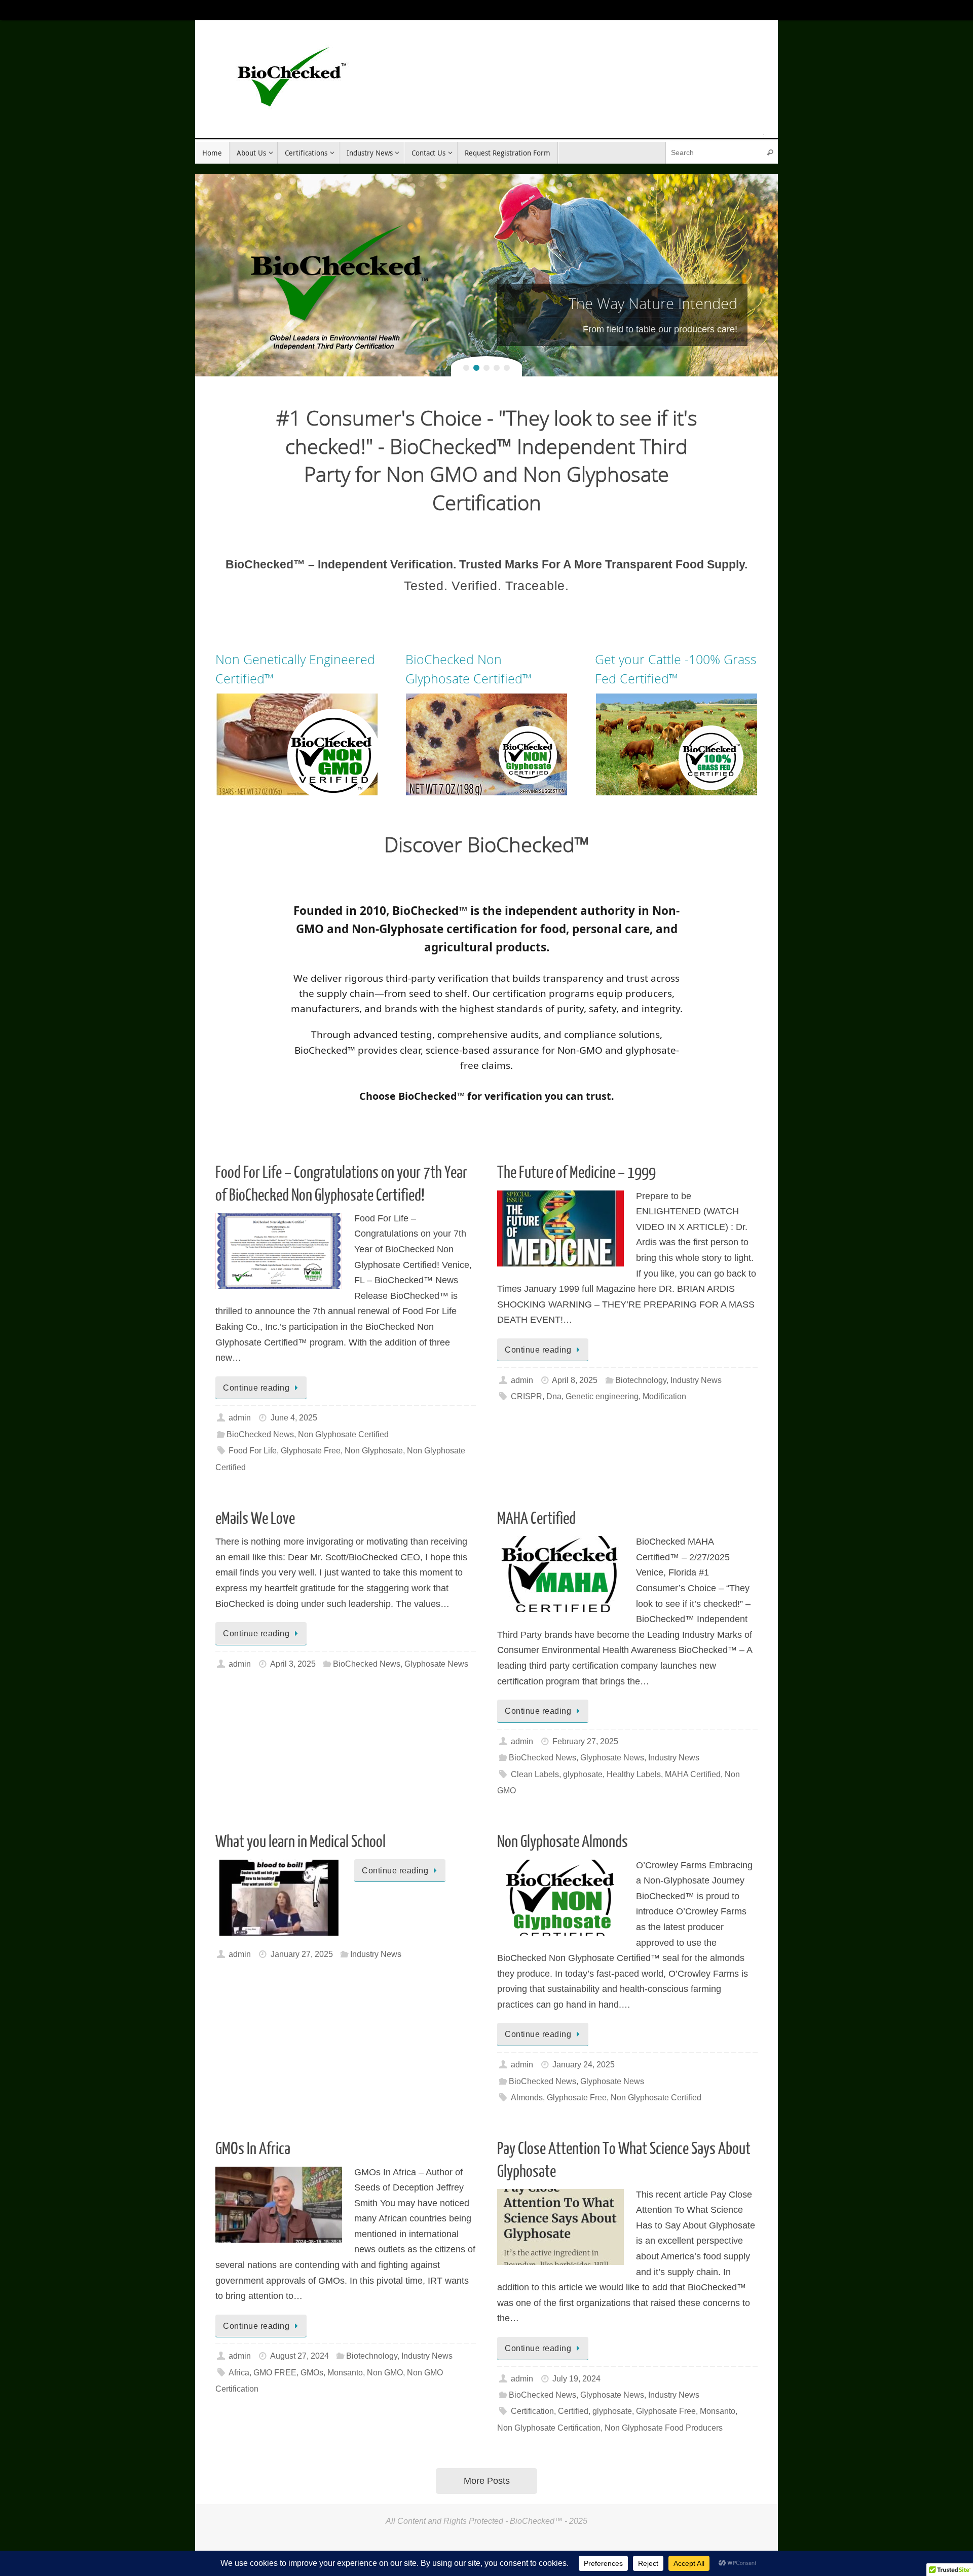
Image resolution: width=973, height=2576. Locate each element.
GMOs (312, 2372)
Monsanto (345, 2372)
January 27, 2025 (302, 1954)
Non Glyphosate (374, 1450)
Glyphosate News (436, 1664)
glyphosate (583, 1774)
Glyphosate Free (311, 1450)
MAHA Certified (536, 1519)
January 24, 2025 (584, 2064)
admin (240, 1417)
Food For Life (253, 1450)
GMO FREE (275, 2372)
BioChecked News (260, 1434)
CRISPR (527, 1396)
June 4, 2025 (294, 1417)
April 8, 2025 (575, 1380)
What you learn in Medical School (301, 1842)
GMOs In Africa (253, 2149)
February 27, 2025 (585, 1741)
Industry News (696, 1380)
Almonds (527, 2097)
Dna (554, 1396)
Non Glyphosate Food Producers (664, 2428)
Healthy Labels (634, 1774)
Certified (573, 2411)
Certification (532, 2411)
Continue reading (256, 1388)
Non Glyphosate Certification (549, 2428)
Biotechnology (641, 1380)
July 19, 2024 (576, 2378)
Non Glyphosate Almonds (563, 1842)
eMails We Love (255, 1519)
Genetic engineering (602, 1396)
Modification (664, 1396)
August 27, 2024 (300, 2356)
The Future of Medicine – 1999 (576, 1173)
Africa (239, 2372)
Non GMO (385, 2372)
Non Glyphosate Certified (343, 1434)
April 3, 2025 (293, 1664)
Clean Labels (535, 1774)
